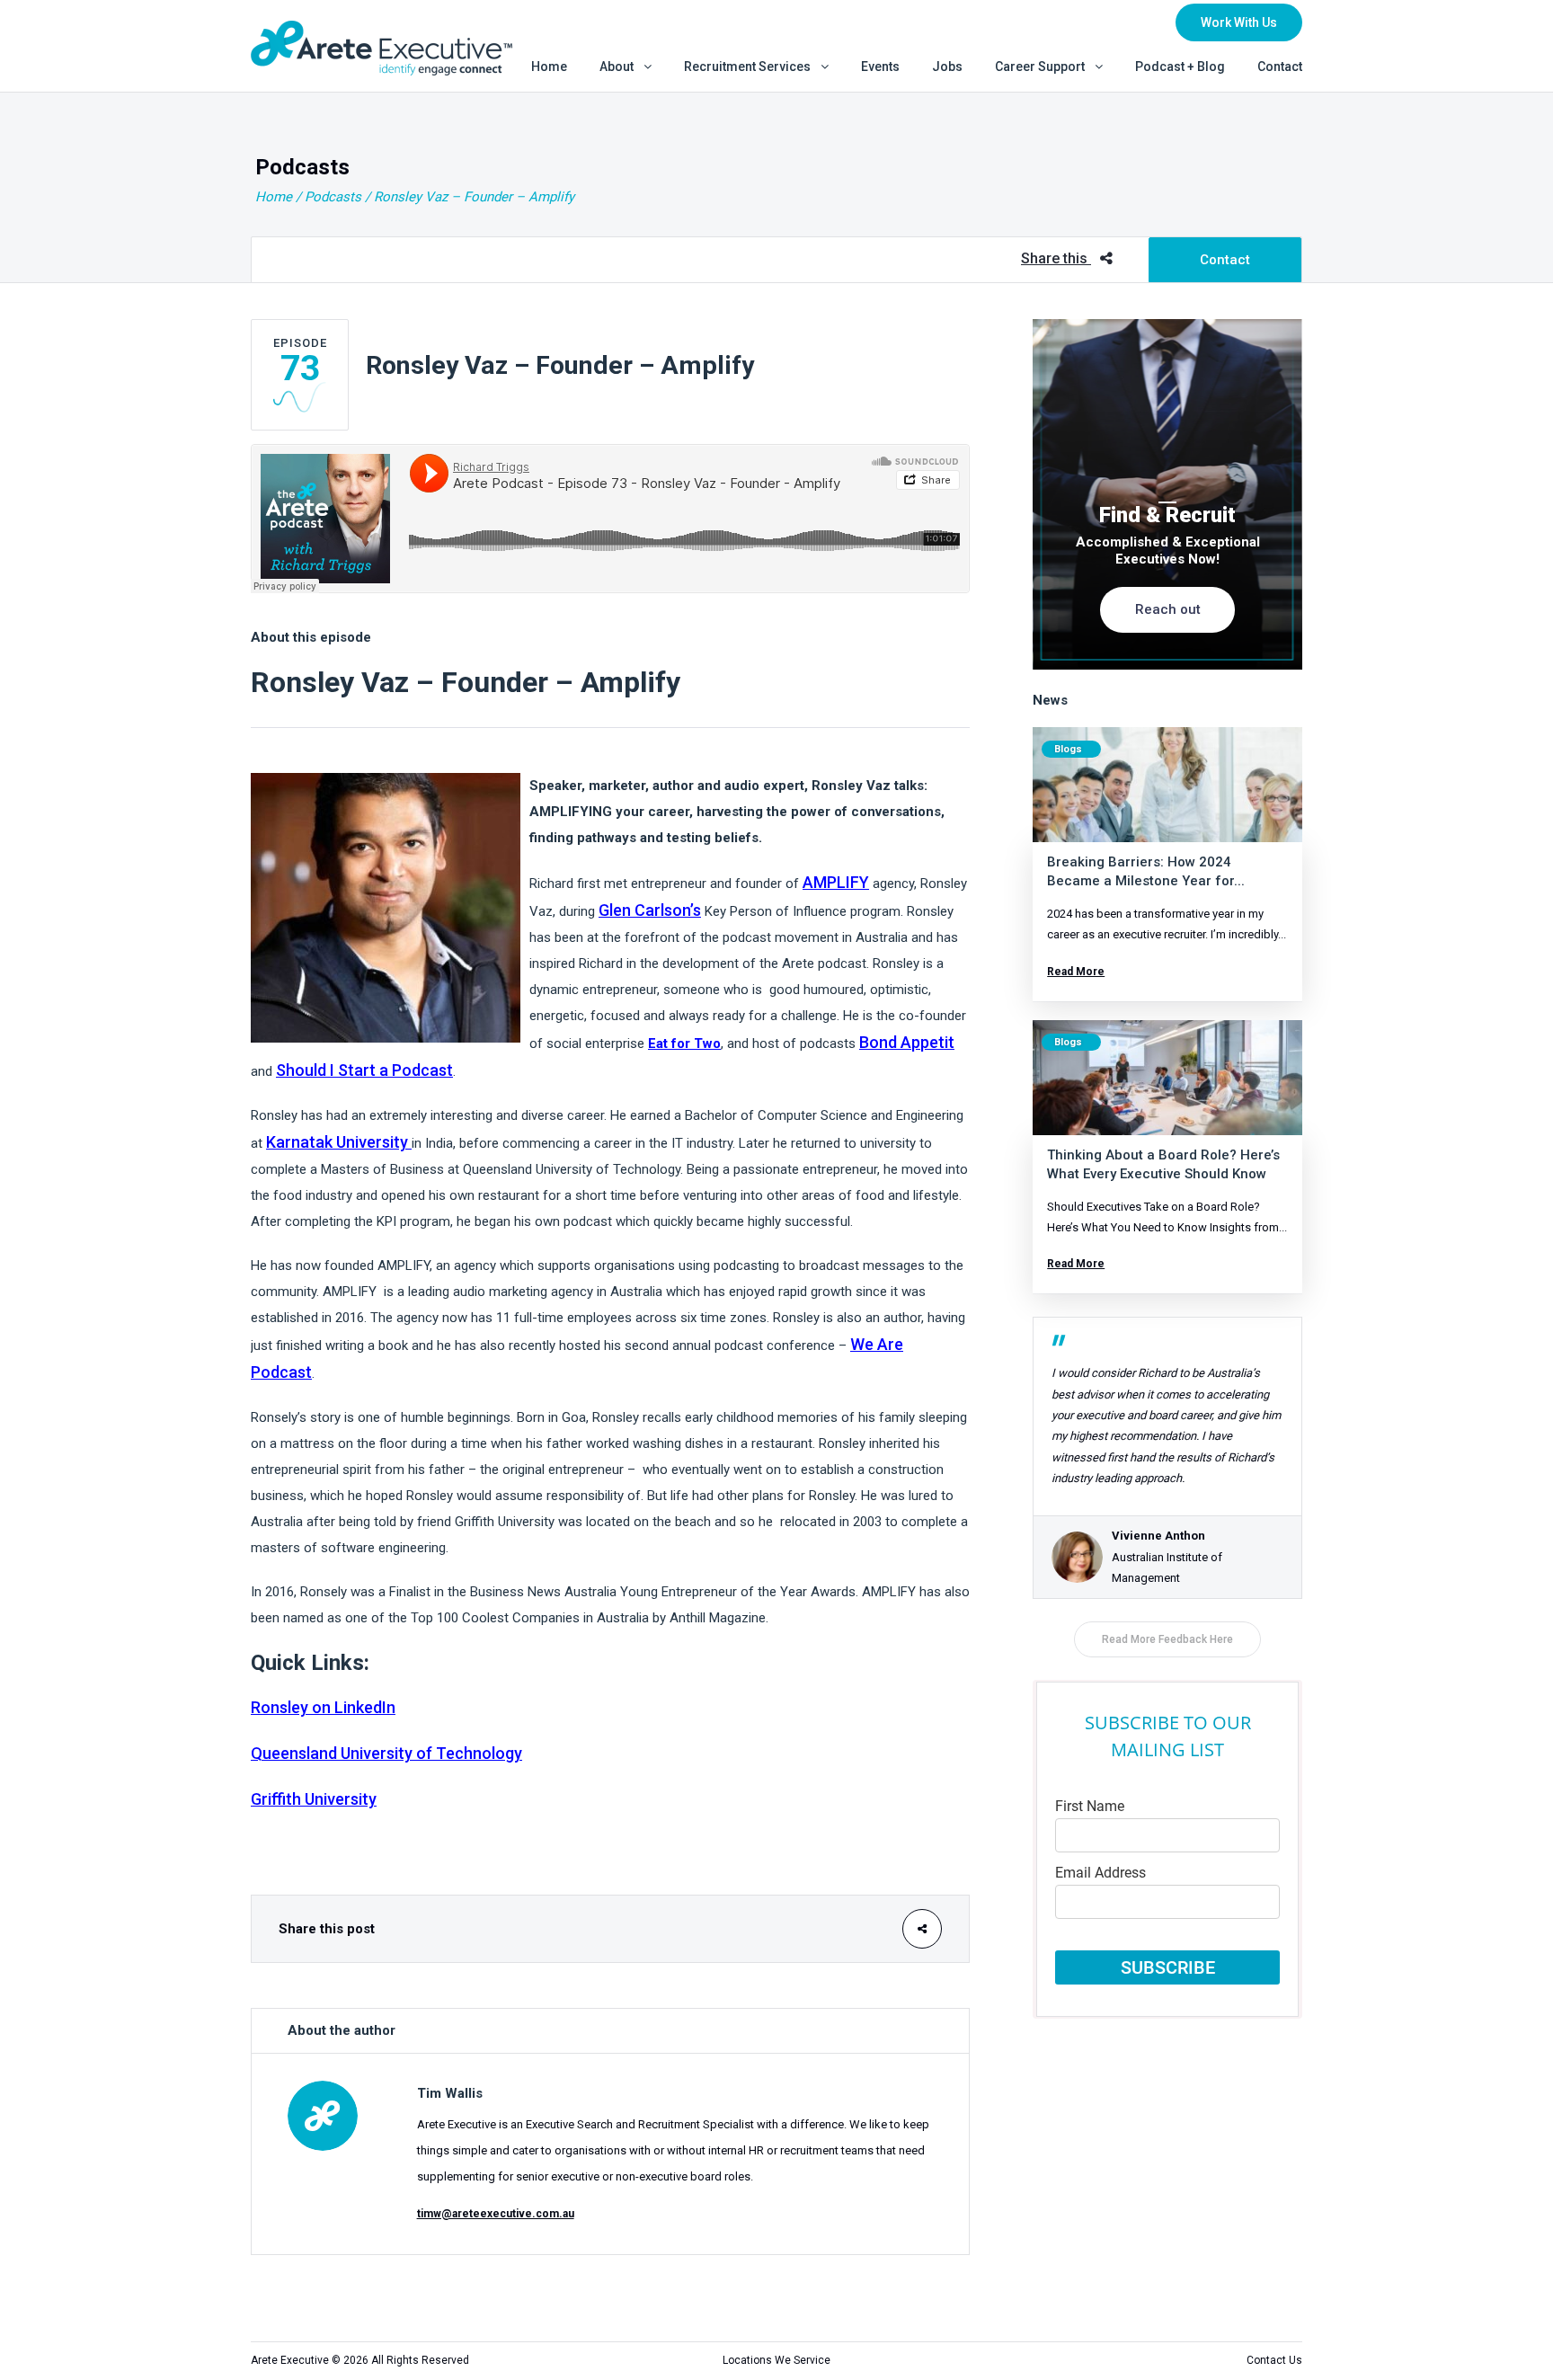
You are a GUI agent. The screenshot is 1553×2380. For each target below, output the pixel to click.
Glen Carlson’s (650, 910)
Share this (1056, 258)
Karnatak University (337, 1142)
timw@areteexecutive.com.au (496, 2214)
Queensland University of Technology (386, 1753)
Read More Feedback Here (1167, 1639)
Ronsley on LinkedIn (323, 1707)
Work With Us (1239, 22)
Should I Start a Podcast (364, 1070)
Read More (1076, 972)
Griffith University (314, 1799)
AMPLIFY (836, 882)
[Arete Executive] (382, 46)
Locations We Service (776, 2360)
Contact (1225, 260)
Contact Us (1274, 2360)
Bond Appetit (907, 1042)
